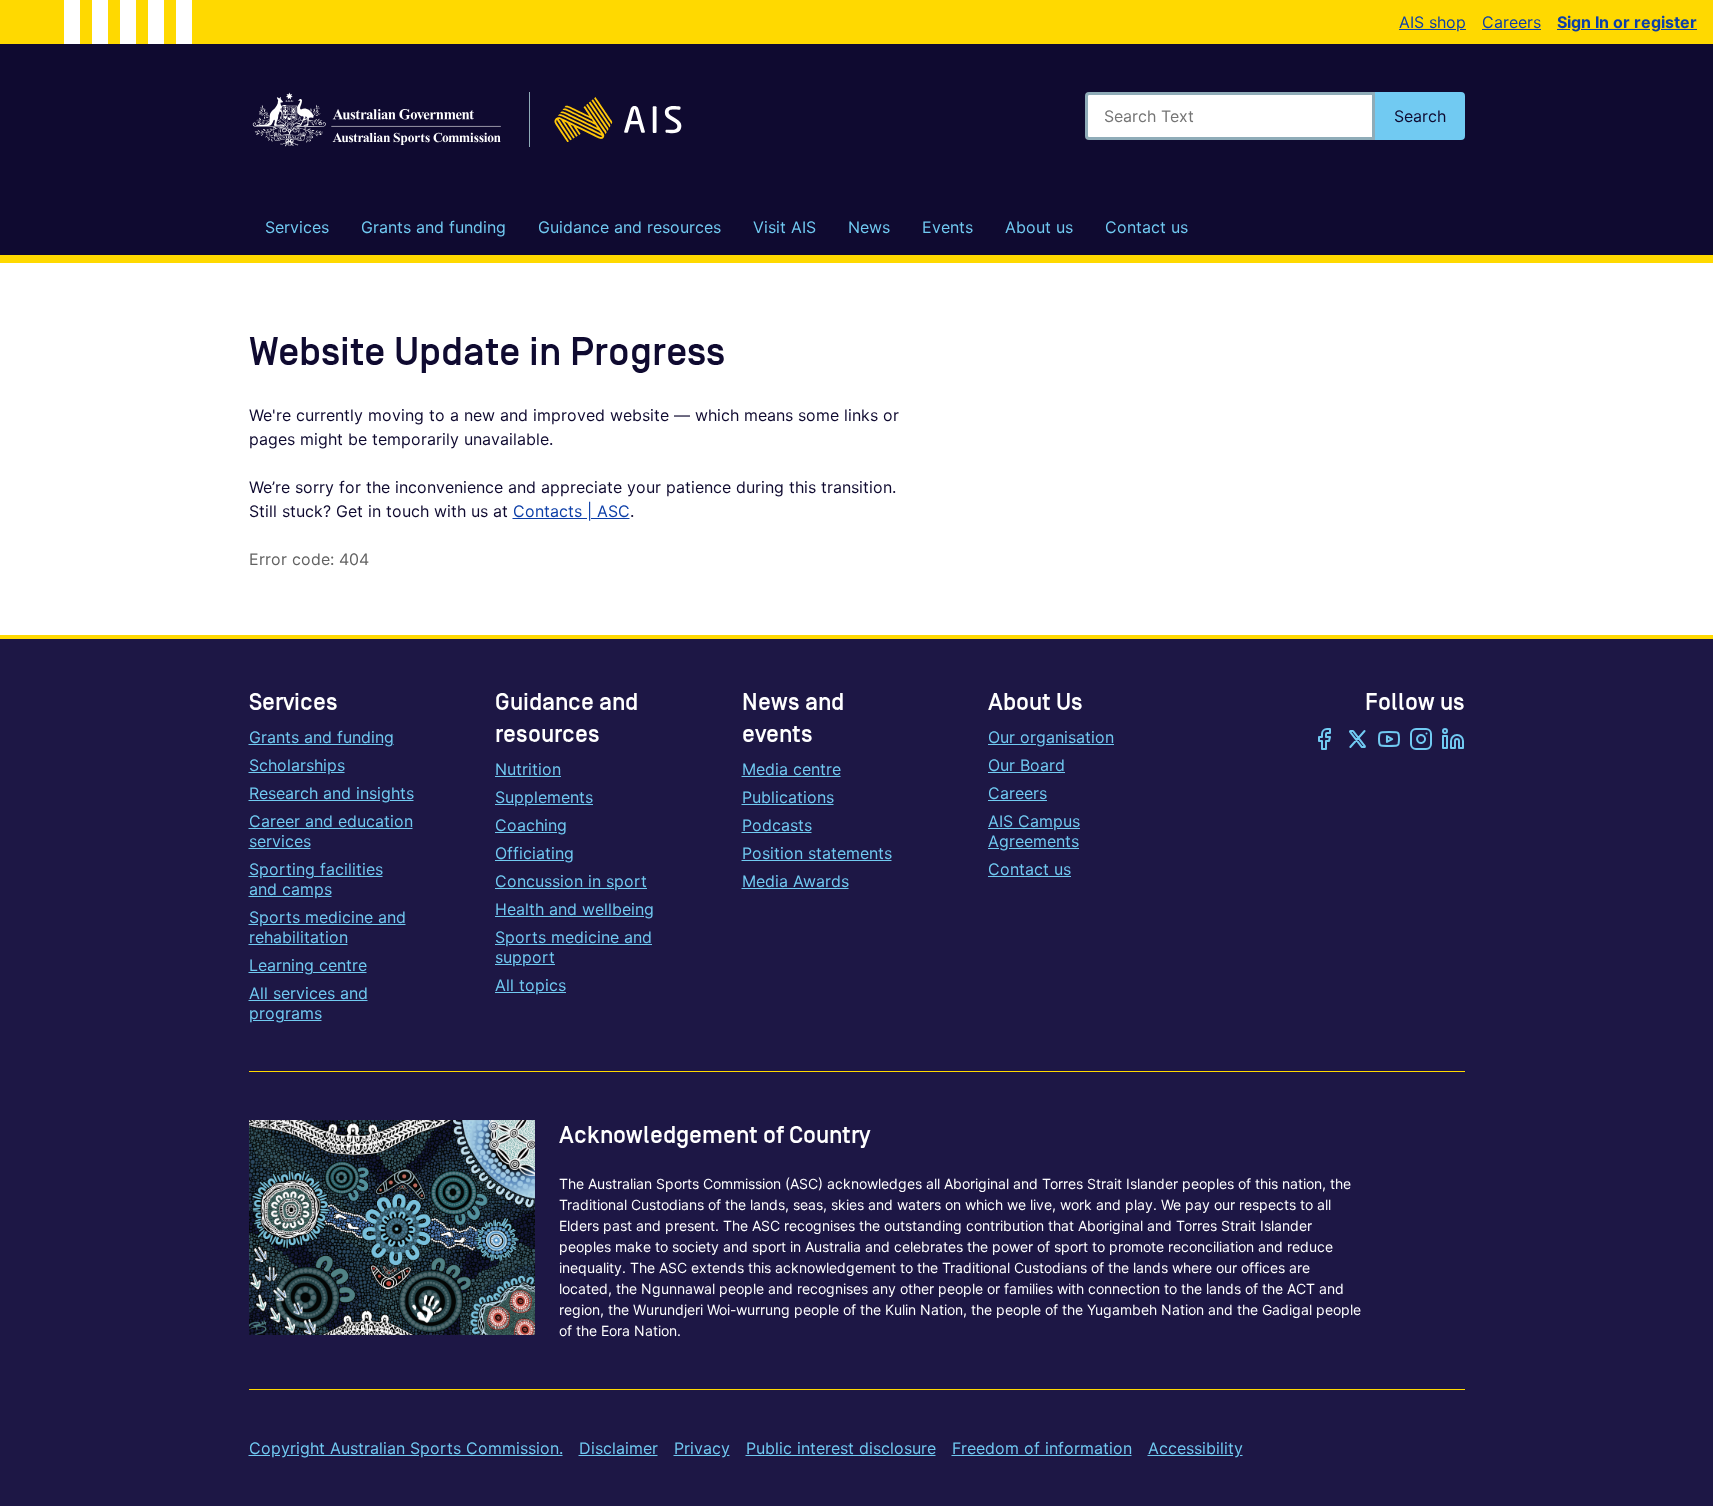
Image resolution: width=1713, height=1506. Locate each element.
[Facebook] (1325, 741)
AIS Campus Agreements (1034, 831)
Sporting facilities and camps (316, 879)
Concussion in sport (571, 881)
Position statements (817, 853)
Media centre (791, 769)
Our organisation (1051, 737)
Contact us (1029, 869)
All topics (530, 985)
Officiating (534, 853)
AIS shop (1432, 22)
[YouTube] (1389, 741)
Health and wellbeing (574, 909)
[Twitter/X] (1357, 741)
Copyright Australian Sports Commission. (406, 1448)
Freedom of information (1042, 1448)
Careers (1511, 22)
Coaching (531, 825)
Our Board (1026, 765)
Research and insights (331, 793)
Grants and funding (321, 737)
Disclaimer (618, 1448)
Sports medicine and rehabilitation (327, 927)
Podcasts (777, 825)
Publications (788, 797)
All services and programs (308, 1003)
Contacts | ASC (571, 511)
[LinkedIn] (1453, 741)
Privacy (702, 1448)
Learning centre (308, 965)
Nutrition (528, 769)
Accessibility (1195, 1448)
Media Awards (795, 881)
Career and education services (331, 831)
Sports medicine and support (573, 947)
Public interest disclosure (841, 1448)
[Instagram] (1421, 741)
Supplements (544, 797)
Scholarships (297, 765)
